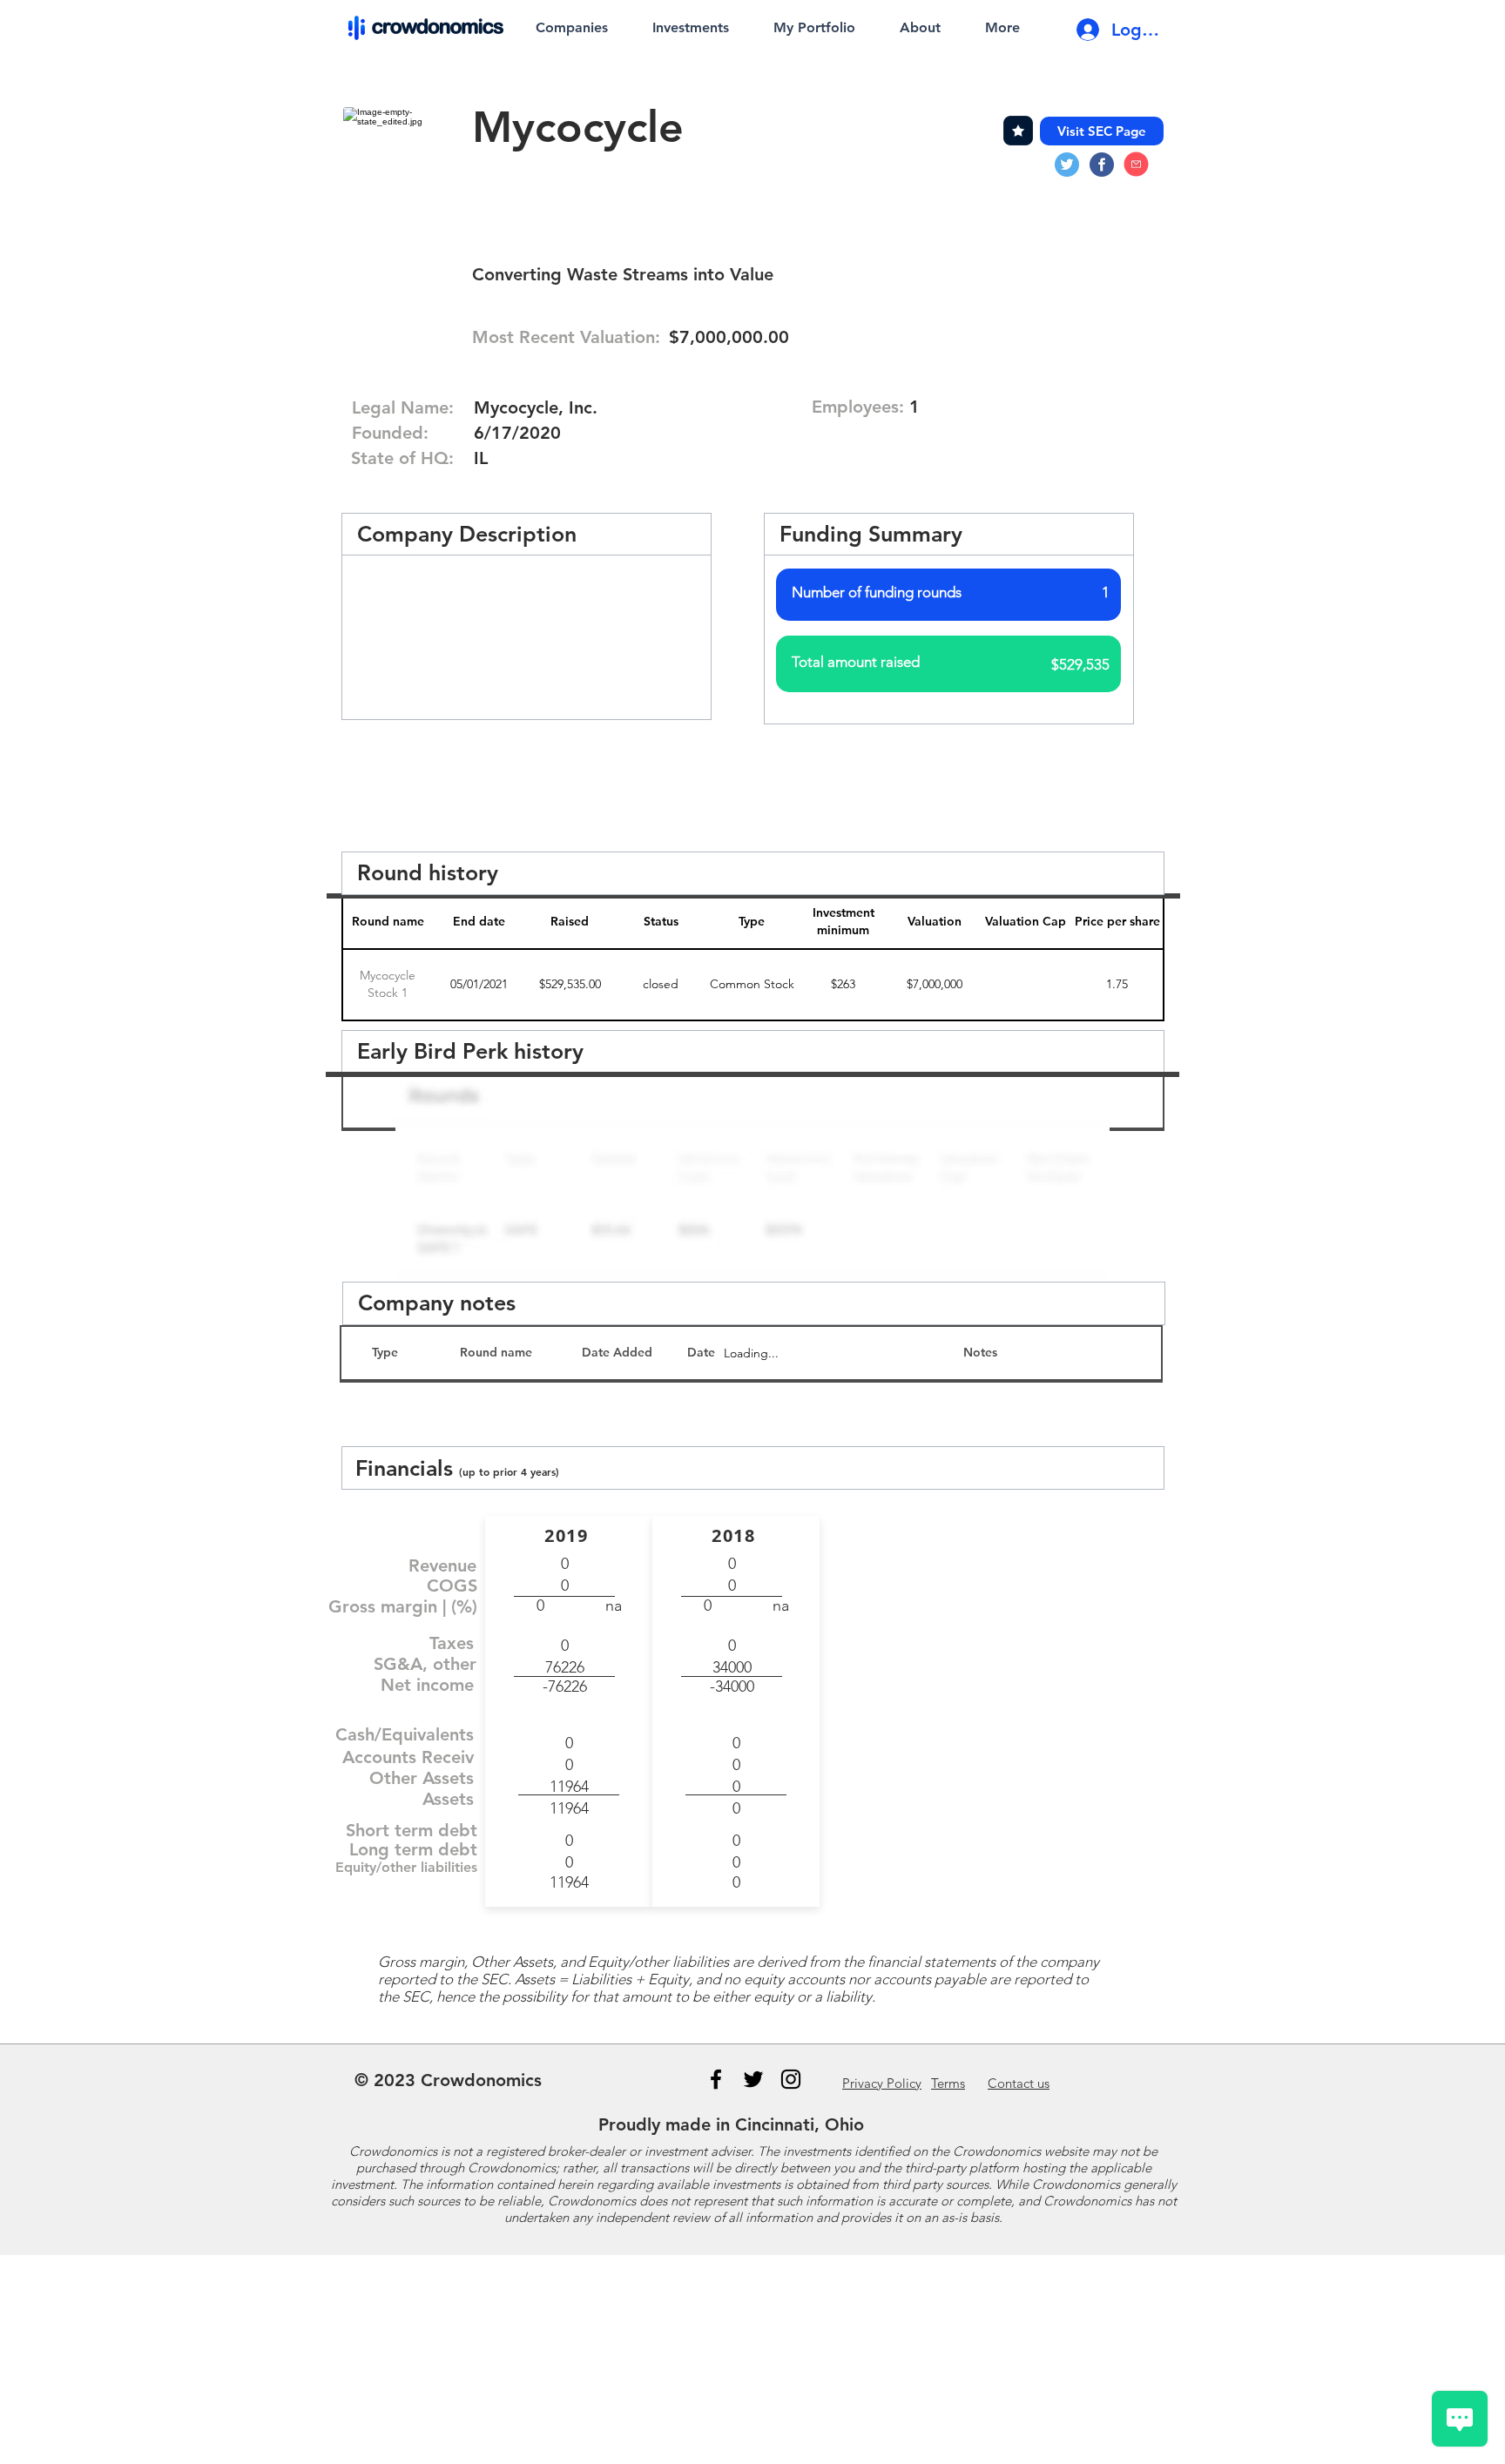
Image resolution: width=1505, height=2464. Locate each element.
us (1019, 2083)
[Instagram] (791, 2079)
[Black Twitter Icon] (753, 2079)
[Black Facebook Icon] (716, 2079)
